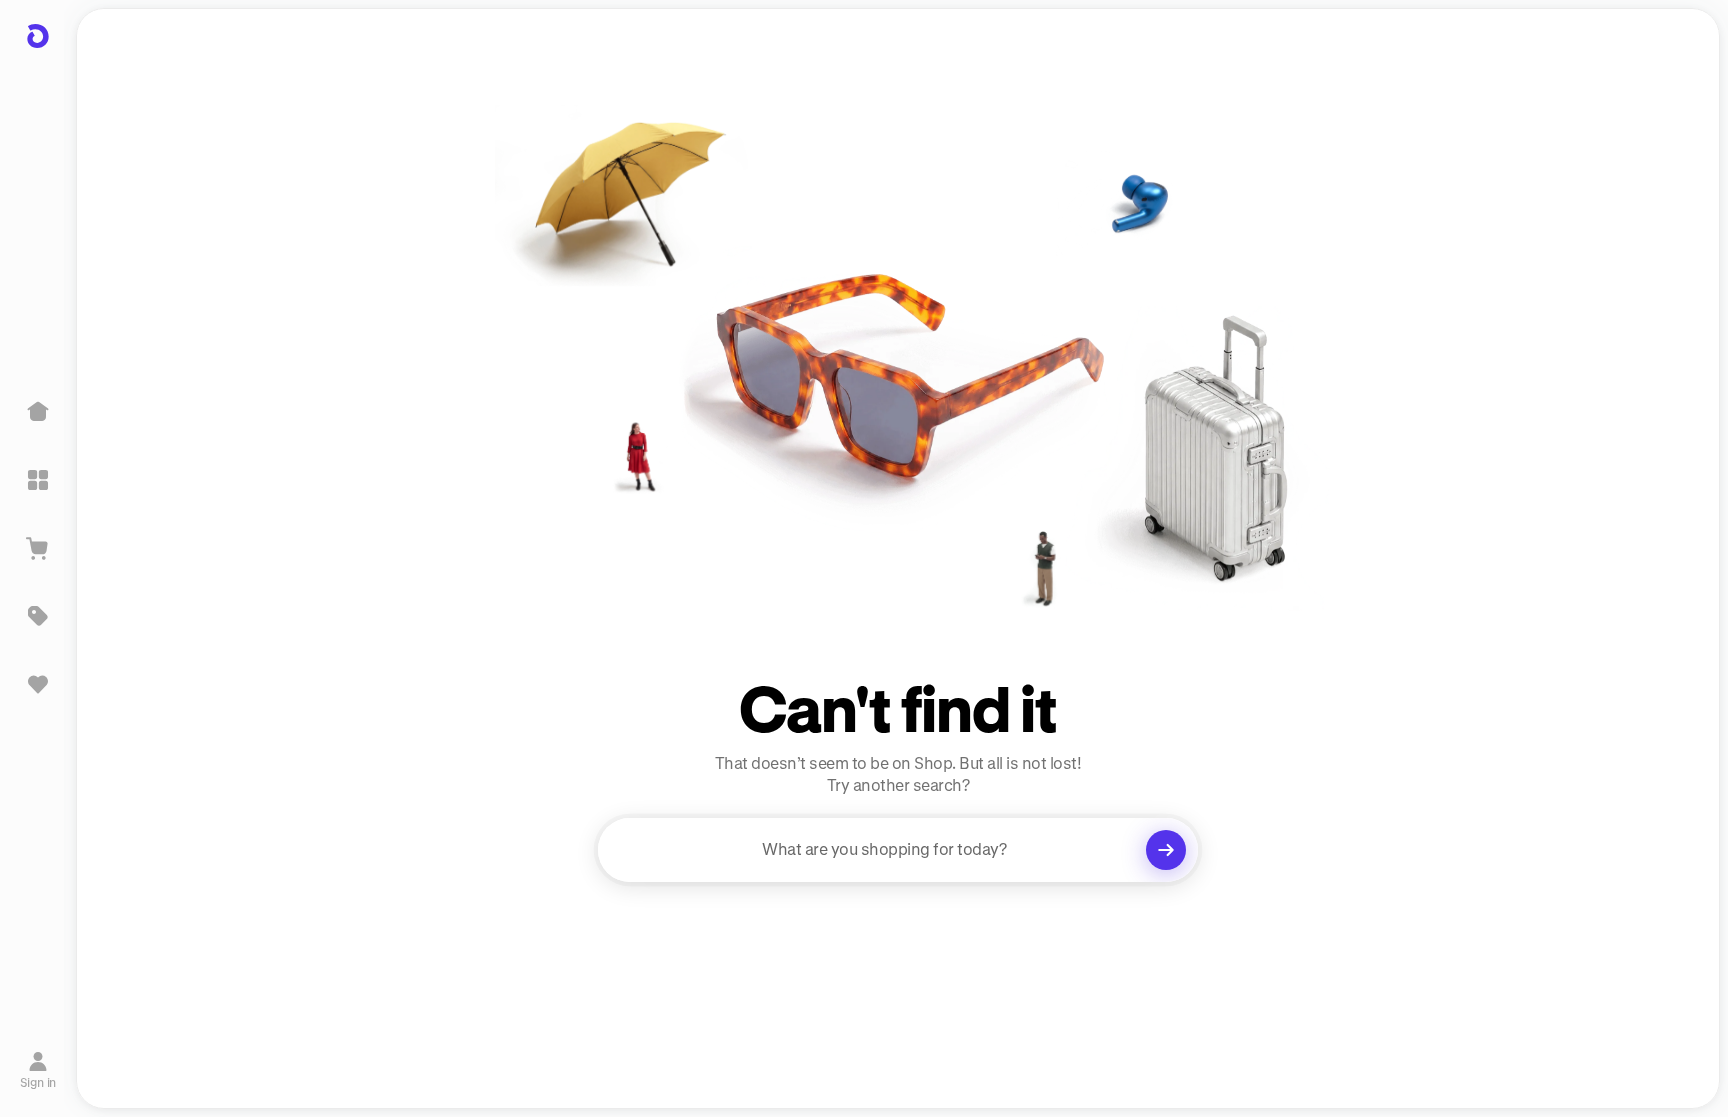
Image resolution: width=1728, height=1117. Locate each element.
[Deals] (38, 616)
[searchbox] (898, 850)
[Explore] (38, 480)
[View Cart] (38, 548)
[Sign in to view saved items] (38, 684)
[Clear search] (1166, 850)
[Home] (38, 412)
